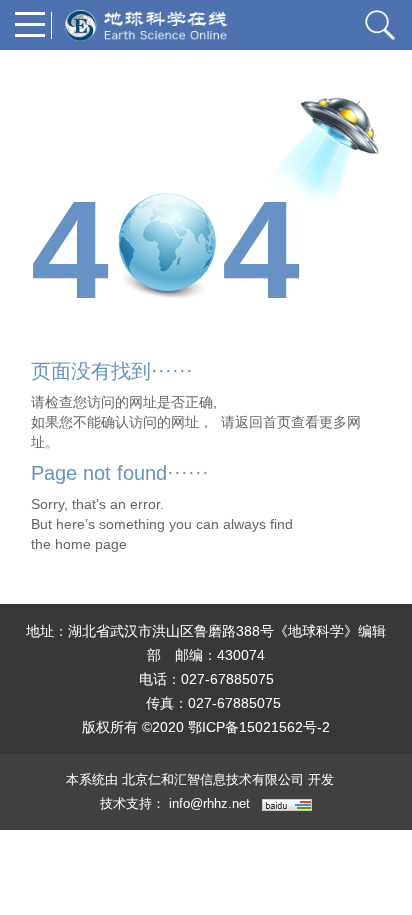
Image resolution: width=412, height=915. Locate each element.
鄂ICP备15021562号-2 (259, 727)
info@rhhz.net (209, 803)
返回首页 (263, 422)
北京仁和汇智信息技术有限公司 (213, 779)
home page (91, 544)
